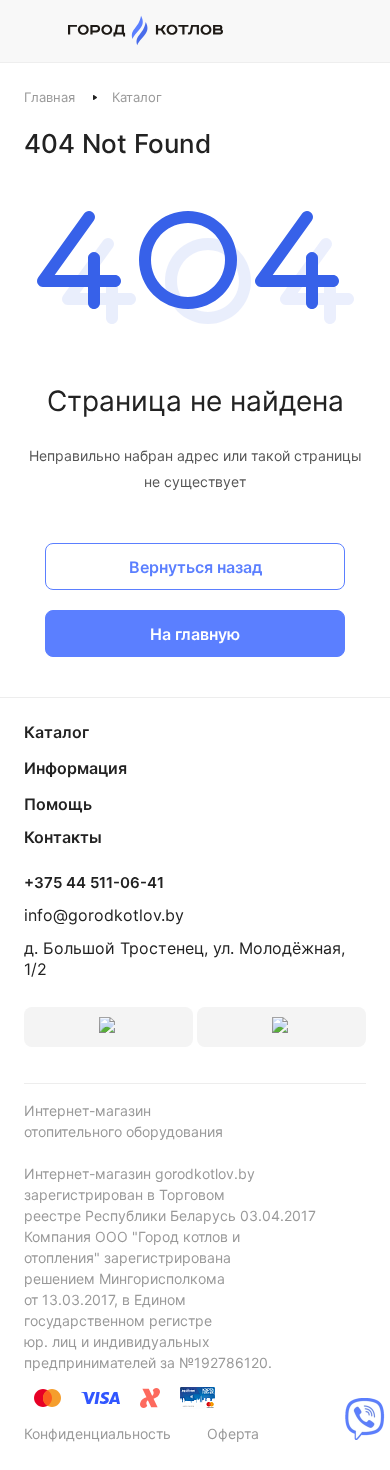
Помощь (58, 804)
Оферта (233, 1433)
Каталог (56, 732)
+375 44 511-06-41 (94, 883)
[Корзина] (355, 31)
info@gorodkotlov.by (104, 915)
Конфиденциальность (97, 1433)
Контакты (63, 837)
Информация (75, 768)
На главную (195, 634)
